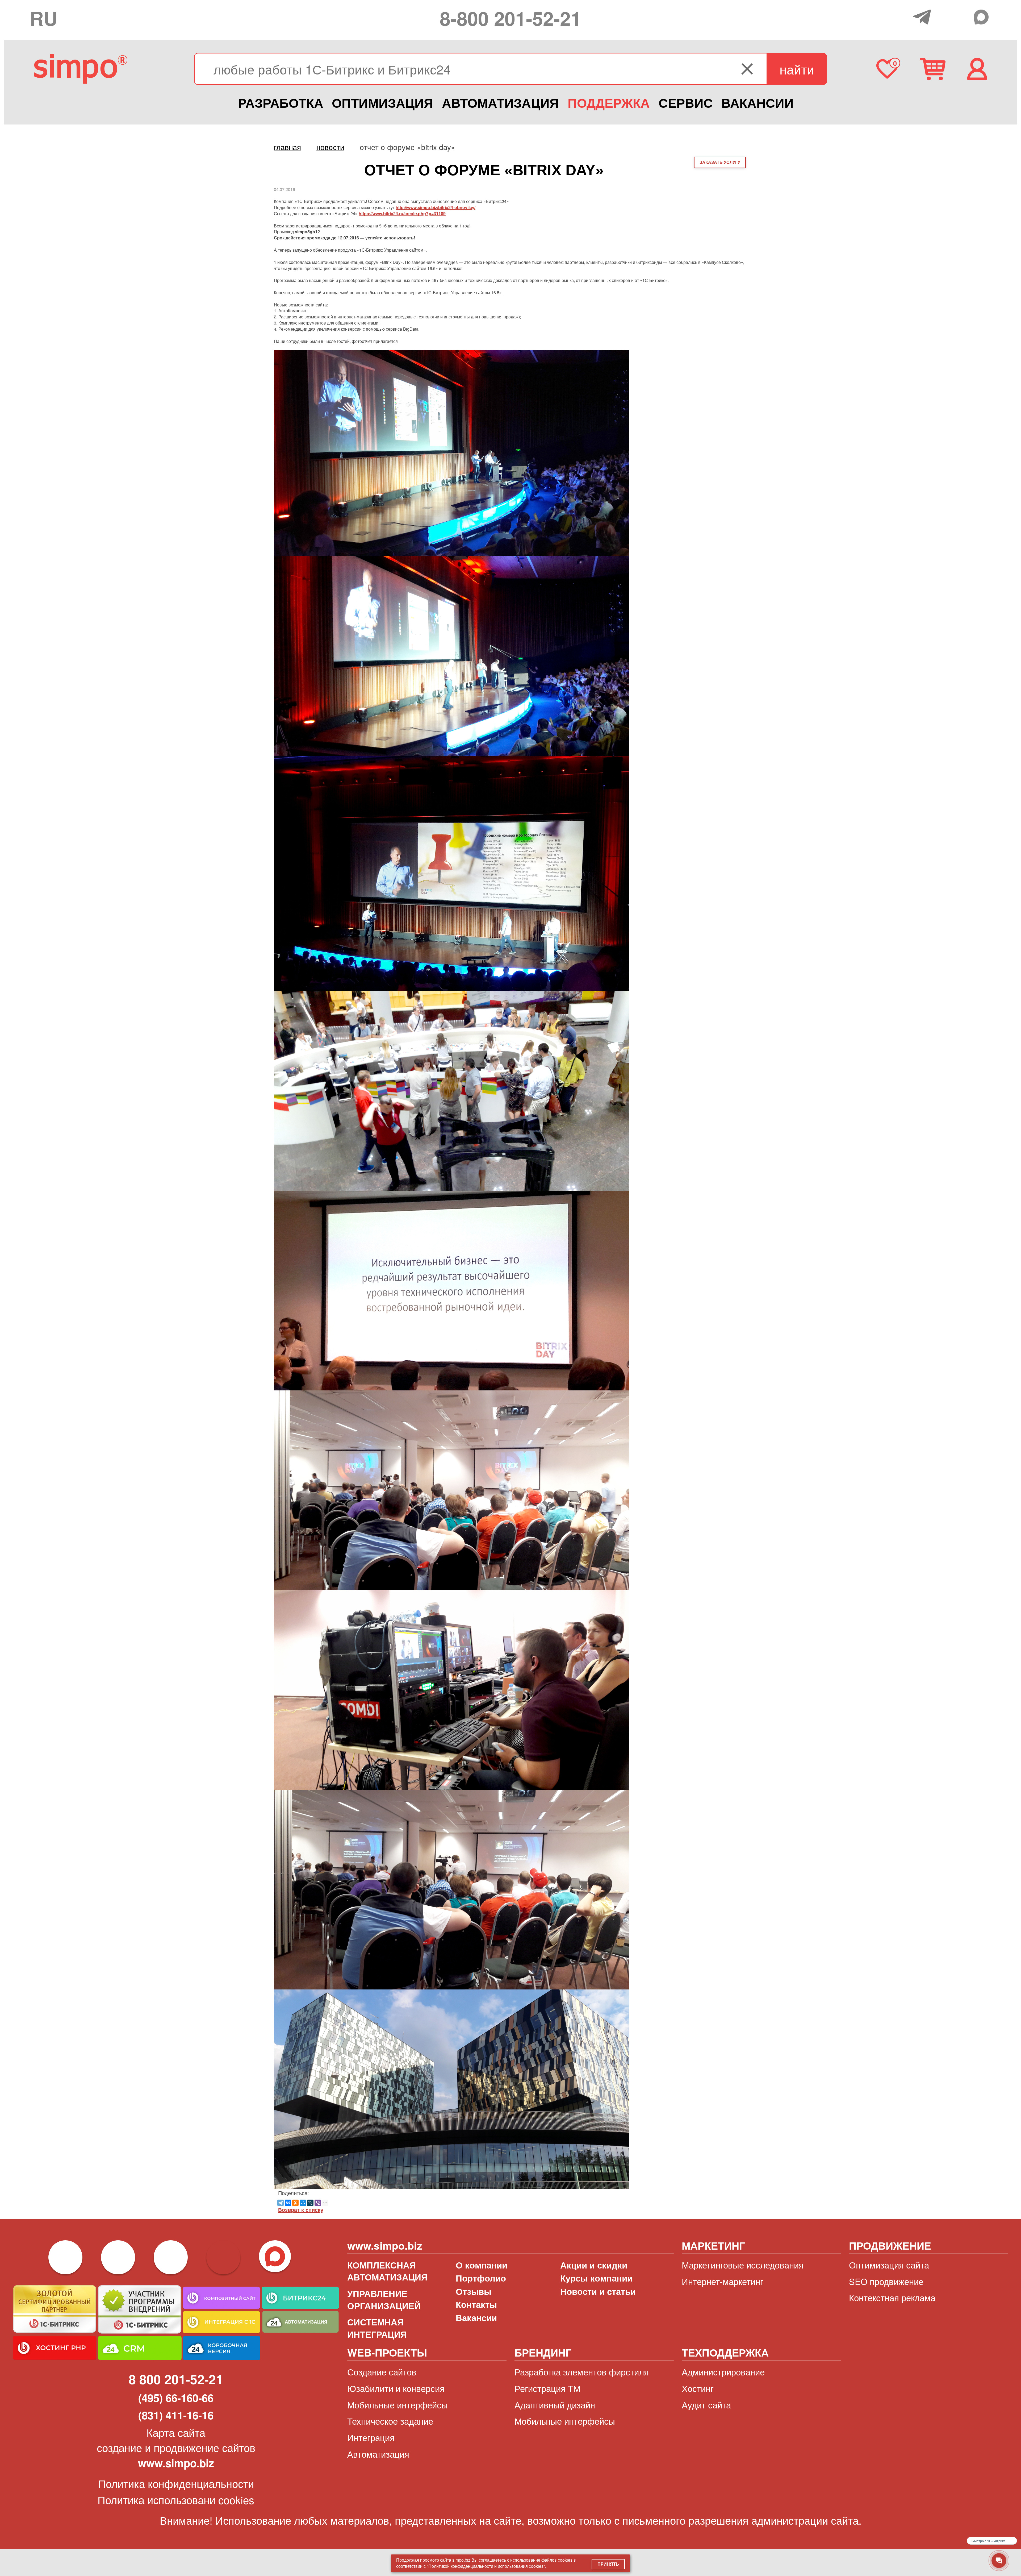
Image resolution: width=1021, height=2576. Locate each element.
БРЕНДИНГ (543, 2352)
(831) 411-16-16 (176, 2415)
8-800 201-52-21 (510, 18)
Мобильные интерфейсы (397, 2405)
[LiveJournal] (310, 2203)
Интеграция (371, 2437)
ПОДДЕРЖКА (609, 103)
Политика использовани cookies (176, 2500)
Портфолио (481, 2278)
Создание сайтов (382, 2372)
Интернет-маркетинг (723, 2281)
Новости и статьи (598, 2291)
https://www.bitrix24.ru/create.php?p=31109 (402, 213)
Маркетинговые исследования (743, 2265)
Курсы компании (596, 2278)
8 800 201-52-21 (176, 2379)
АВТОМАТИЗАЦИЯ (500, 103)
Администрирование (723, 2372)
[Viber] (318, 2203)
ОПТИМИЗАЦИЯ (382, 103)
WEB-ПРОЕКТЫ (387, 2352)
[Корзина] (933, 69)
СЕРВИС (686, 103)
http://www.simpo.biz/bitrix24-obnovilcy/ (436, 207)
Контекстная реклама (892, 2297)
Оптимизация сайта (889, 2265)
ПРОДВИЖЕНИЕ (890, 2245)
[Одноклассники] (295, 2203)
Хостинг (698, 2388)
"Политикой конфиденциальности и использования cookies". (486, 2566)
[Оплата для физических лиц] (904, 18)
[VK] (962, 16)
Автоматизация (378, 2454)
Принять (608, 2564)
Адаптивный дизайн (555, 2405)
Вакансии (476, 2318)
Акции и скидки (594, 2265)
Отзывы (474, 2291)
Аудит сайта (706, 2405)
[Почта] (942, 16)
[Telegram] (923, 17)
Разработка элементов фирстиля (582, 2372)
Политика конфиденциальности (176, 2483)
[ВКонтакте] (288, 2203)
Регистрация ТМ (547, 2388)
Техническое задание (390, 2421)
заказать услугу (720, 162)
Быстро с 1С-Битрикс (989, 2541)
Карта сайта (176, 2432)
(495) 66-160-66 (176, 2398)
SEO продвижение (886, 2281)
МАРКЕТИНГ (713, 2245)
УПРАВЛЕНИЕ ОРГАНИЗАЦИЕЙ (384, 2299)
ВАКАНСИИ (758, 103)
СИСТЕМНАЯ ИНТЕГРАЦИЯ (377, 2328)
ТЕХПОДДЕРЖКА (725, 2352)
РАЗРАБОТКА (281, 103)
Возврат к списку (301, 2210)
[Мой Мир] (303, 2203)
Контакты (476, 2304)
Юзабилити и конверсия (396, 2388)
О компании (482, 2265)
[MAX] (982, 17)
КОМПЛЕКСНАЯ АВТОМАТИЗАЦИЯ (387, 2271)
